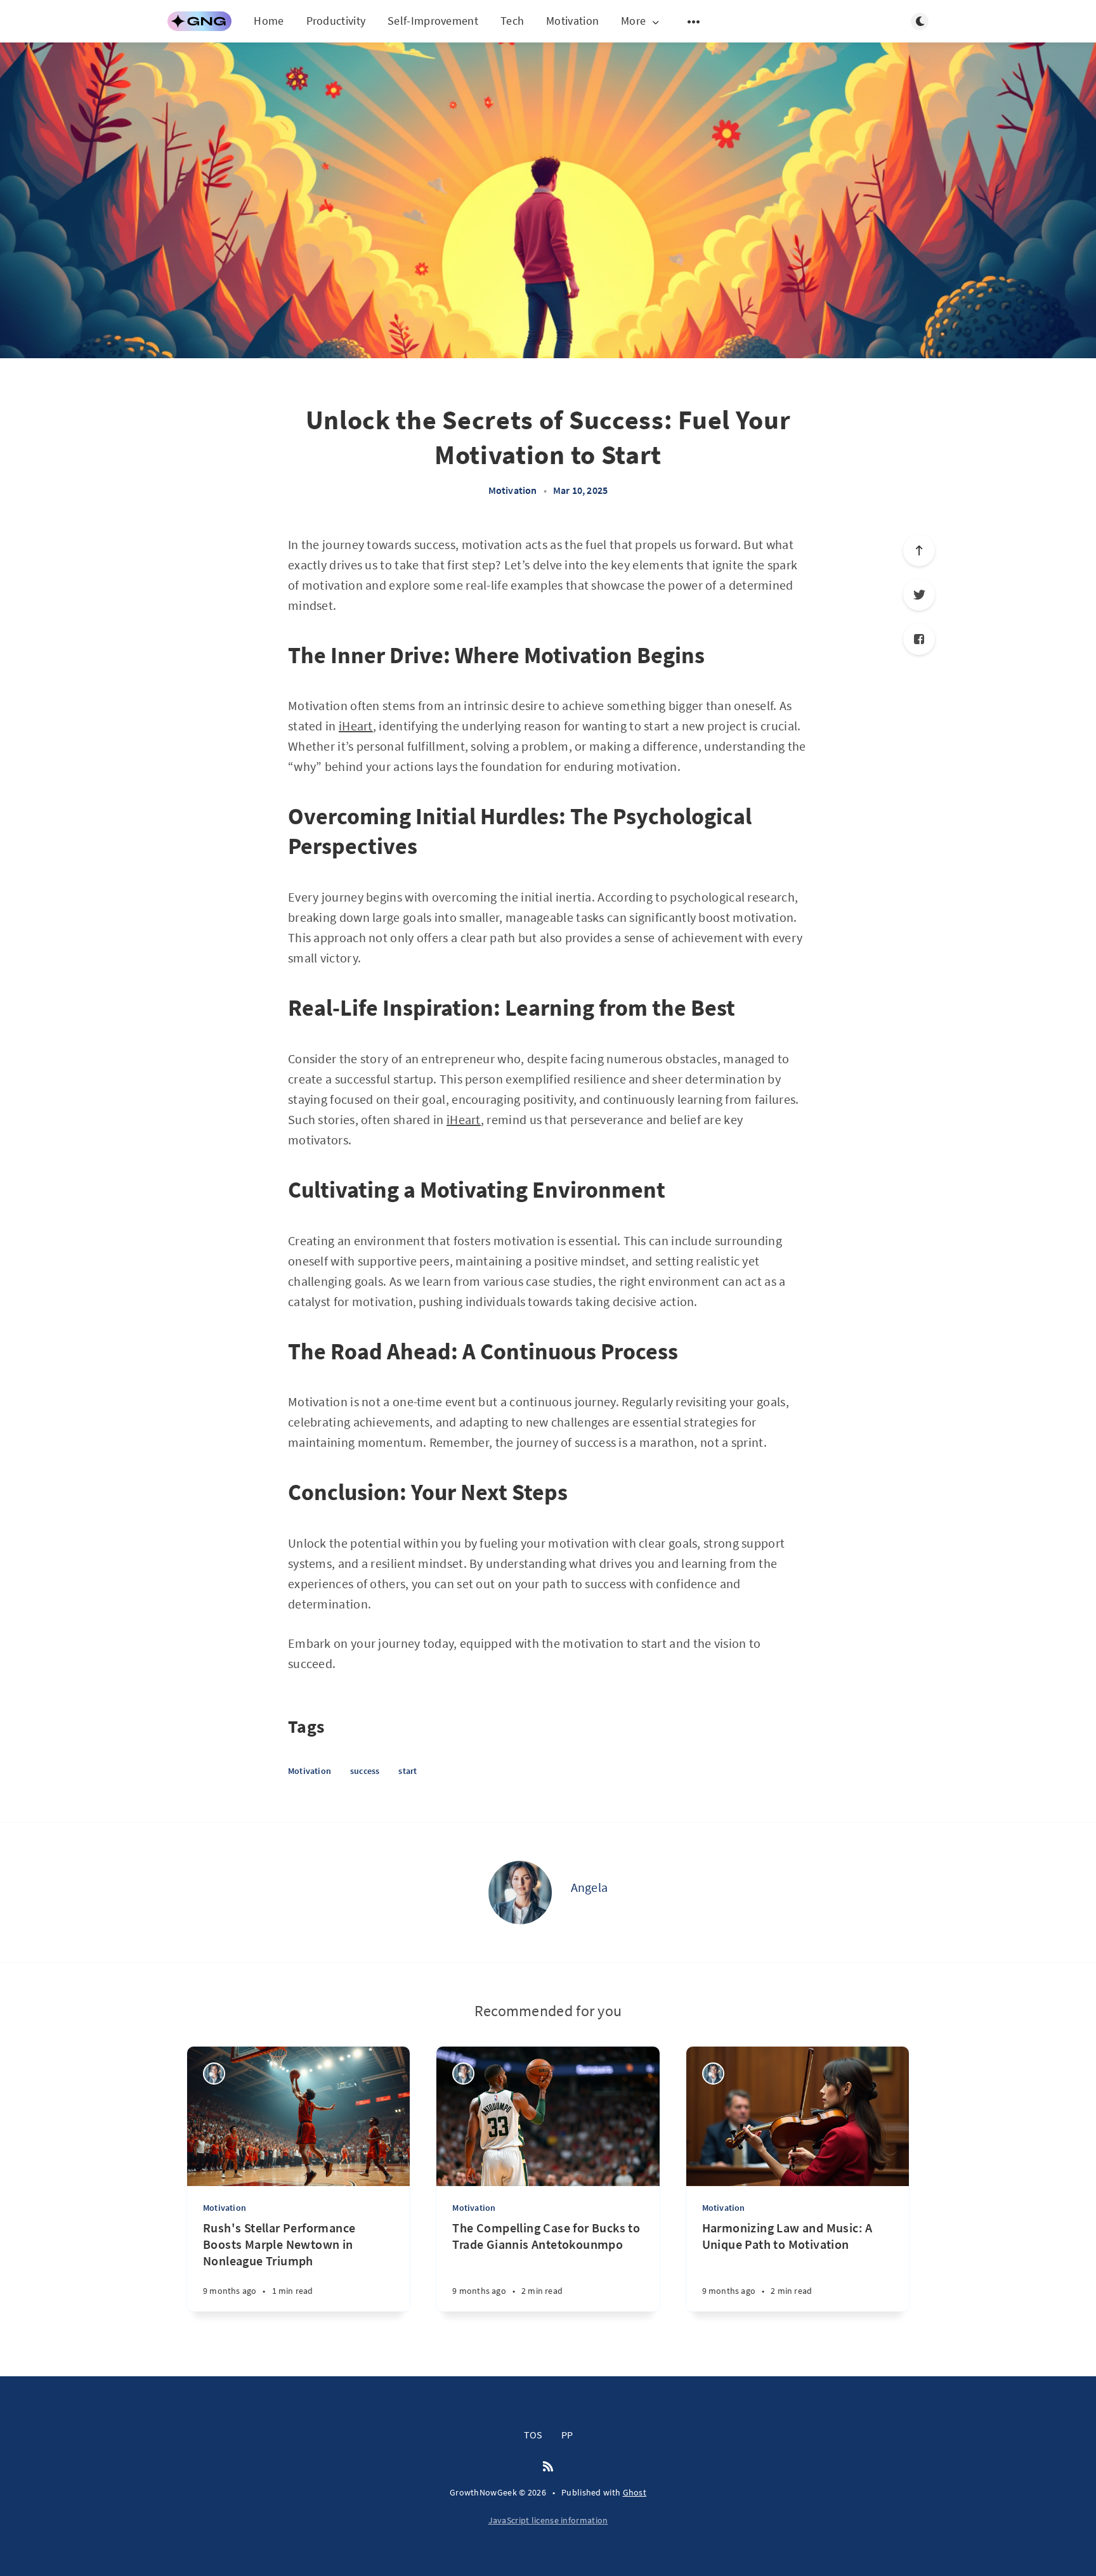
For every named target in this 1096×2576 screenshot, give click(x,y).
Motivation (572, 21)
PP (567, 2435)
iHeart (356, 726)
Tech (512, 21)
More (633, 21)
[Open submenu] (694, 22)
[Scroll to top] (919, 550)
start (408, 1771)
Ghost (635, 2492)
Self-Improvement (433, 21)
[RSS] (548, 2467)
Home (269, 21)
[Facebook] (919, 639)
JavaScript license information (548, 2520)
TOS (533, 2435)
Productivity (336, 21)
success (365, 1771)
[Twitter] (919, 595)
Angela (590, 1887)
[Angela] (520, 1893)
